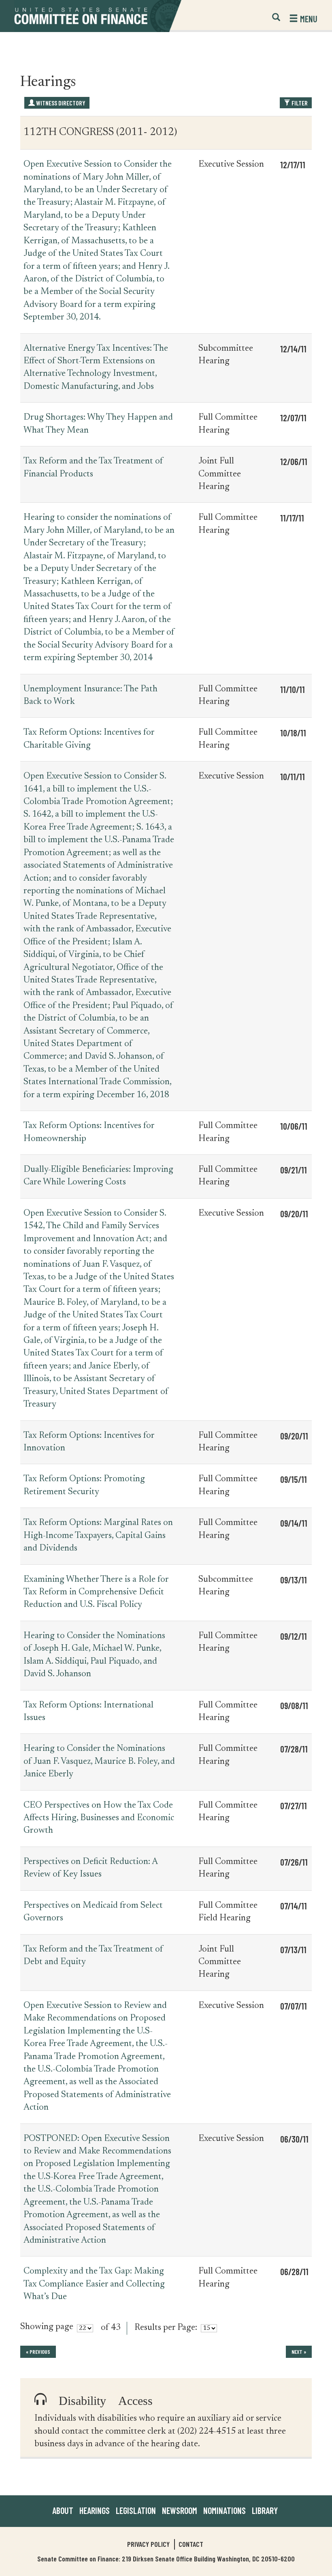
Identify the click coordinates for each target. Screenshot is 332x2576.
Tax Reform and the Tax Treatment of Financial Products (93, 468)
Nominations (225, 2510)
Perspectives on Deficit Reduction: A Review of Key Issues (90, 1868)
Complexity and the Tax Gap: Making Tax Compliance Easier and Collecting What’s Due (94, 2284)
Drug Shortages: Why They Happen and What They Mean (98, 424)
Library (265, 2510)
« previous (38, 2352)
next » (299, 2352)
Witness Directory (60, 103)
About (63, 2510)
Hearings (95, 2510)
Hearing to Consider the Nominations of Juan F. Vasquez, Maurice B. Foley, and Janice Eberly (99, 1762)
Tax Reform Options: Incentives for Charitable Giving (89, 739)
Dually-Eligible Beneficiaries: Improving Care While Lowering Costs (98, 1176)
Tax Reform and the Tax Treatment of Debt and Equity (93, 1956)
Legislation (136, 2510)
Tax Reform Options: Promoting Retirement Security (84, 1485)
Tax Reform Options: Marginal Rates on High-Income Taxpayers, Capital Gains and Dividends (98, 1536)
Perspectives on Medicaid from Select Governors (93, 1912)
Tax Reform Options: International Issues (88, 1712)
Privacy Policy (148, 2544)
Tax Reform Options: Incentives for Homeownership (89, 1132)
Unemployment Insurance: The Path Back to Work (90, 696)
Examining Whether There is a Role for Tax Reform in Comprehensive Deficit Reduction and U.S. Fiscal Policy (96, 1593)
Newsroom (180, 2510)
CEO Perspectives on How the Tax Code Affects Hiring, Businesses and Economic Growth (99, 1818)
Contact (191, 2544)
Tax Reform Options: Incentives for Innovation (89, 1442)
